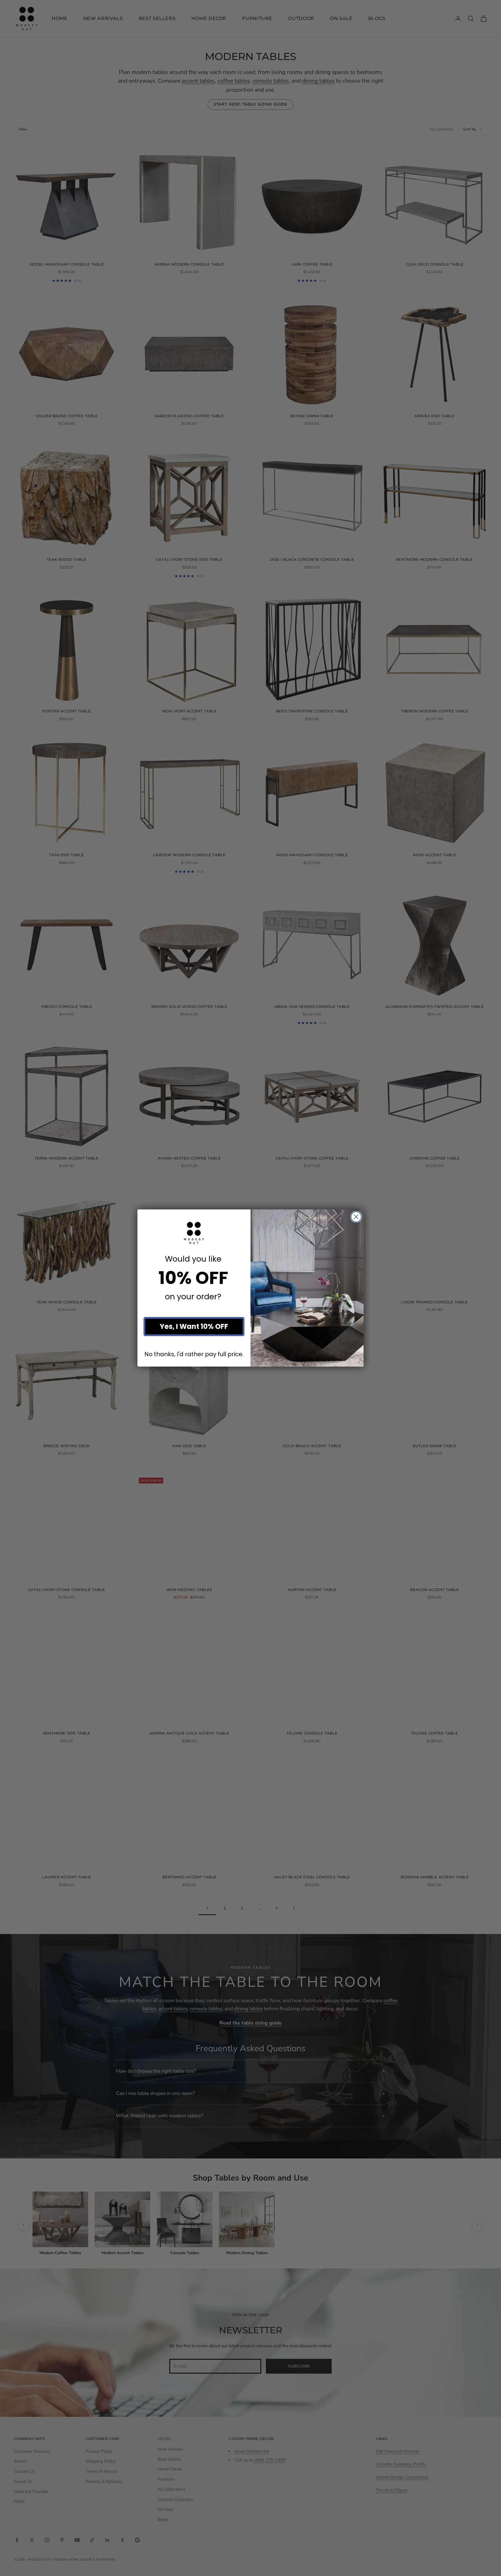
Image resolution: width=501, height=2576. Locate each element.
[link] (194, 1233)
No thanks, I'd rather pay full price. (194, 1354)
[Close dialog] (356, 1217)
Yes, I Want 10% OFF (194, 1326)
